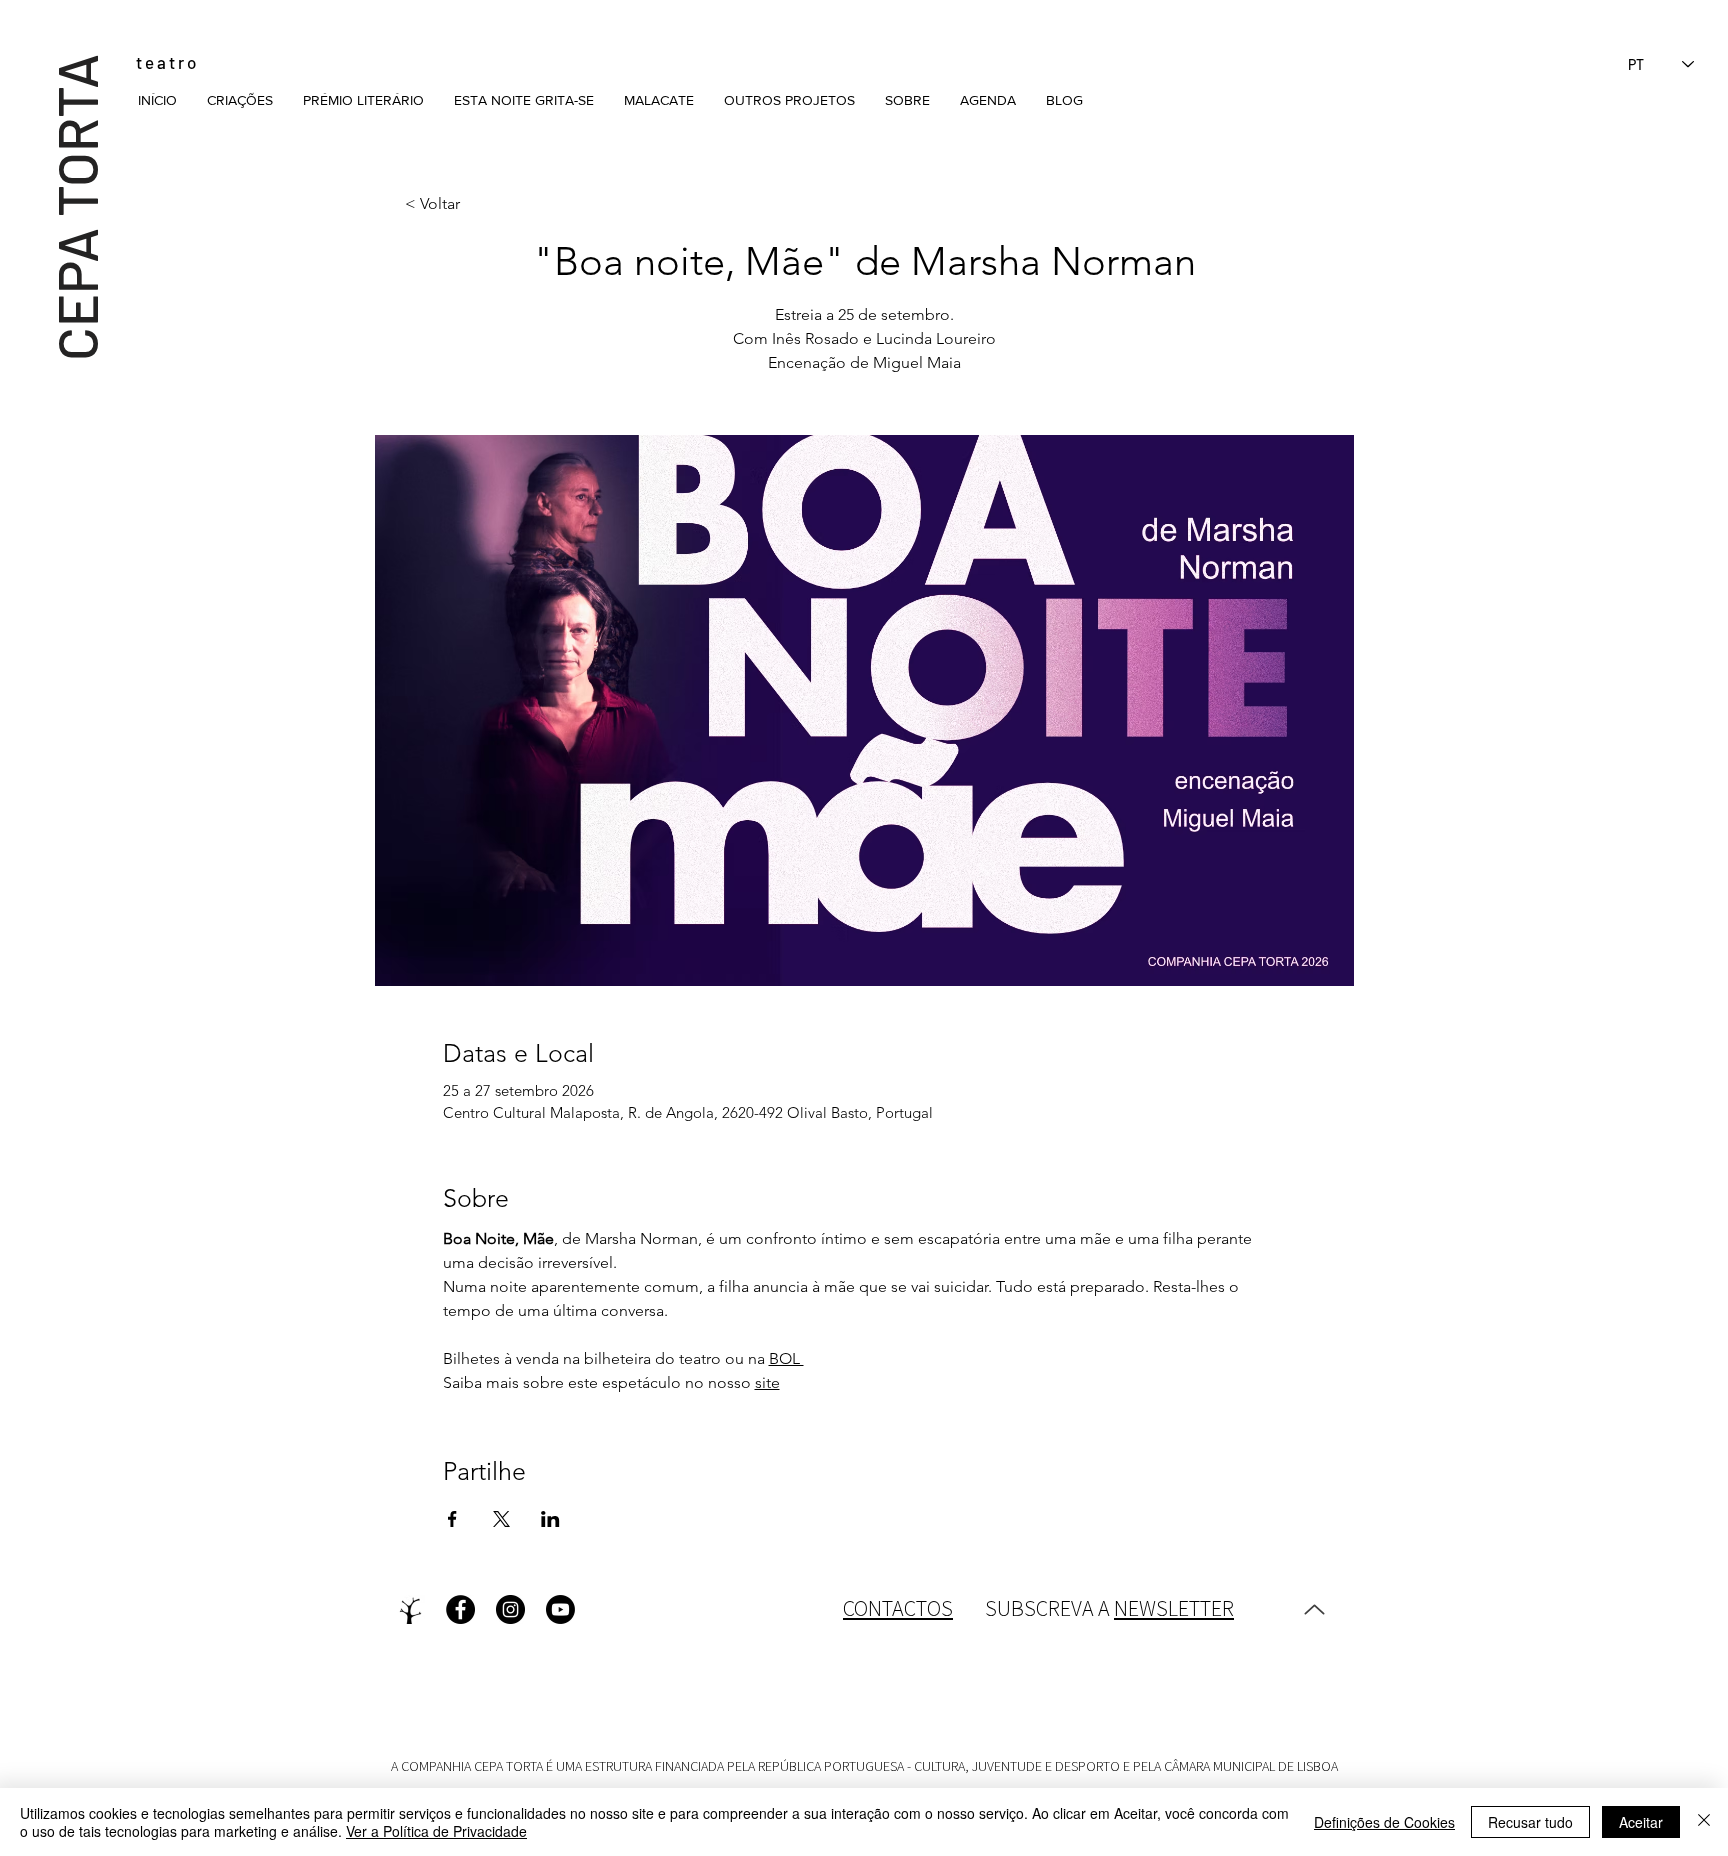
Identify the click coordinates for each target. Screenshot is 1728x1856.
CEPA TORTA (75, 206)
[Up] (1314, 1610)
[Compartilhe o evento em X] (501, 1519)
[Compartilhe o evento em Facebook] (452, 1519)
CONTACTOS (898, 1608)
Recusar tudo (1530, 1822)
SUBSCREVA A (1109, 1608)
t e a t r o (166, 62)
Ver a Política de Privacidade (436, 1831)
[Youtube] (560, 1609)
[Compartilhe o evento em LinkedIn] (550, 1519)
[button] (240, 100)
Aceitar (1641, 1822)
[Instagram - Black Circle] (510, 1609)
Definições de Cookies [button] (1384, 1822)
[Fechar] (1704, 1822)
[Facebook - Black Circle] (460, 1609)
